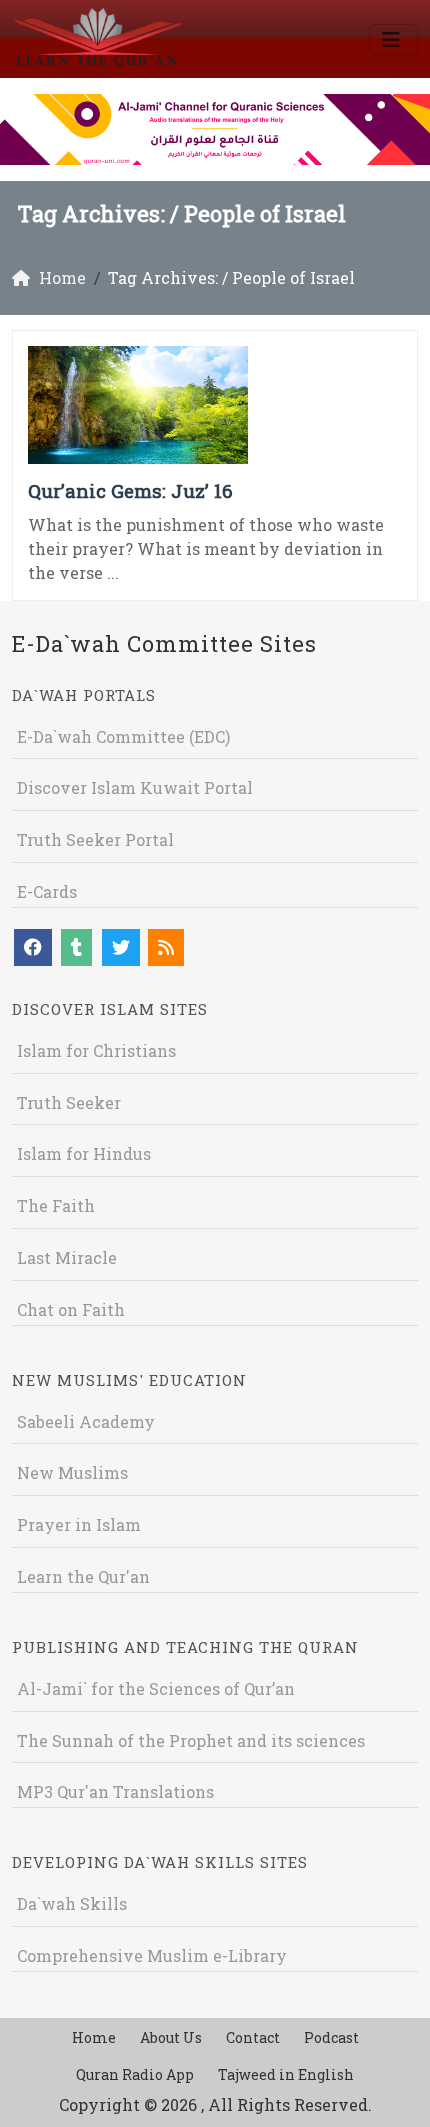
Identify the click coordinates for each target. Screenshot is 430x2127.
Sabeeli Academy (86, 1421)
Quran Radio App (135, 2074)
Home (94, 2037)
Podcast (331, 2037)
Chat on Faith (71, 1309)
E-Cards (47, 891)
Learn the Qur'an (83, 1576)
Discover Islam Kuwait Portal (135, 787)
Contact (253, 2037)
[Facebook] (33, 947)
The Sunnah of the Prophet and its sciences (191, 1740)
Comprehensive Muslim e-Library (152, 1955)
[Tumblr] (76, 947)
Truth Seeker (69, 1102)
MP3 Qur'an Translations (115, 1791)
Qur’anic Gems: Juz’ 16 (130, 490)
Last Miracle (67, 1257)
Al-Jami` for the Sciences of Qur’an (156, 1688)
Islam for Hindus (84, 1153)
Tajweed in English (286, 2074)
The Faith (56, 1205)
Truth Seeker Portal (95, 839)
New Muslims (72, 1472)
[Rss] (166, 947)
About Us (171, 2037)
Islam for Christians (96, 1050)
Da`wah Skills (72, 1903)
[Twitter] (121, 947)
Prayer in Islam (79, 1524)
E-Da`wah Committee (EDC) (123, 736)
